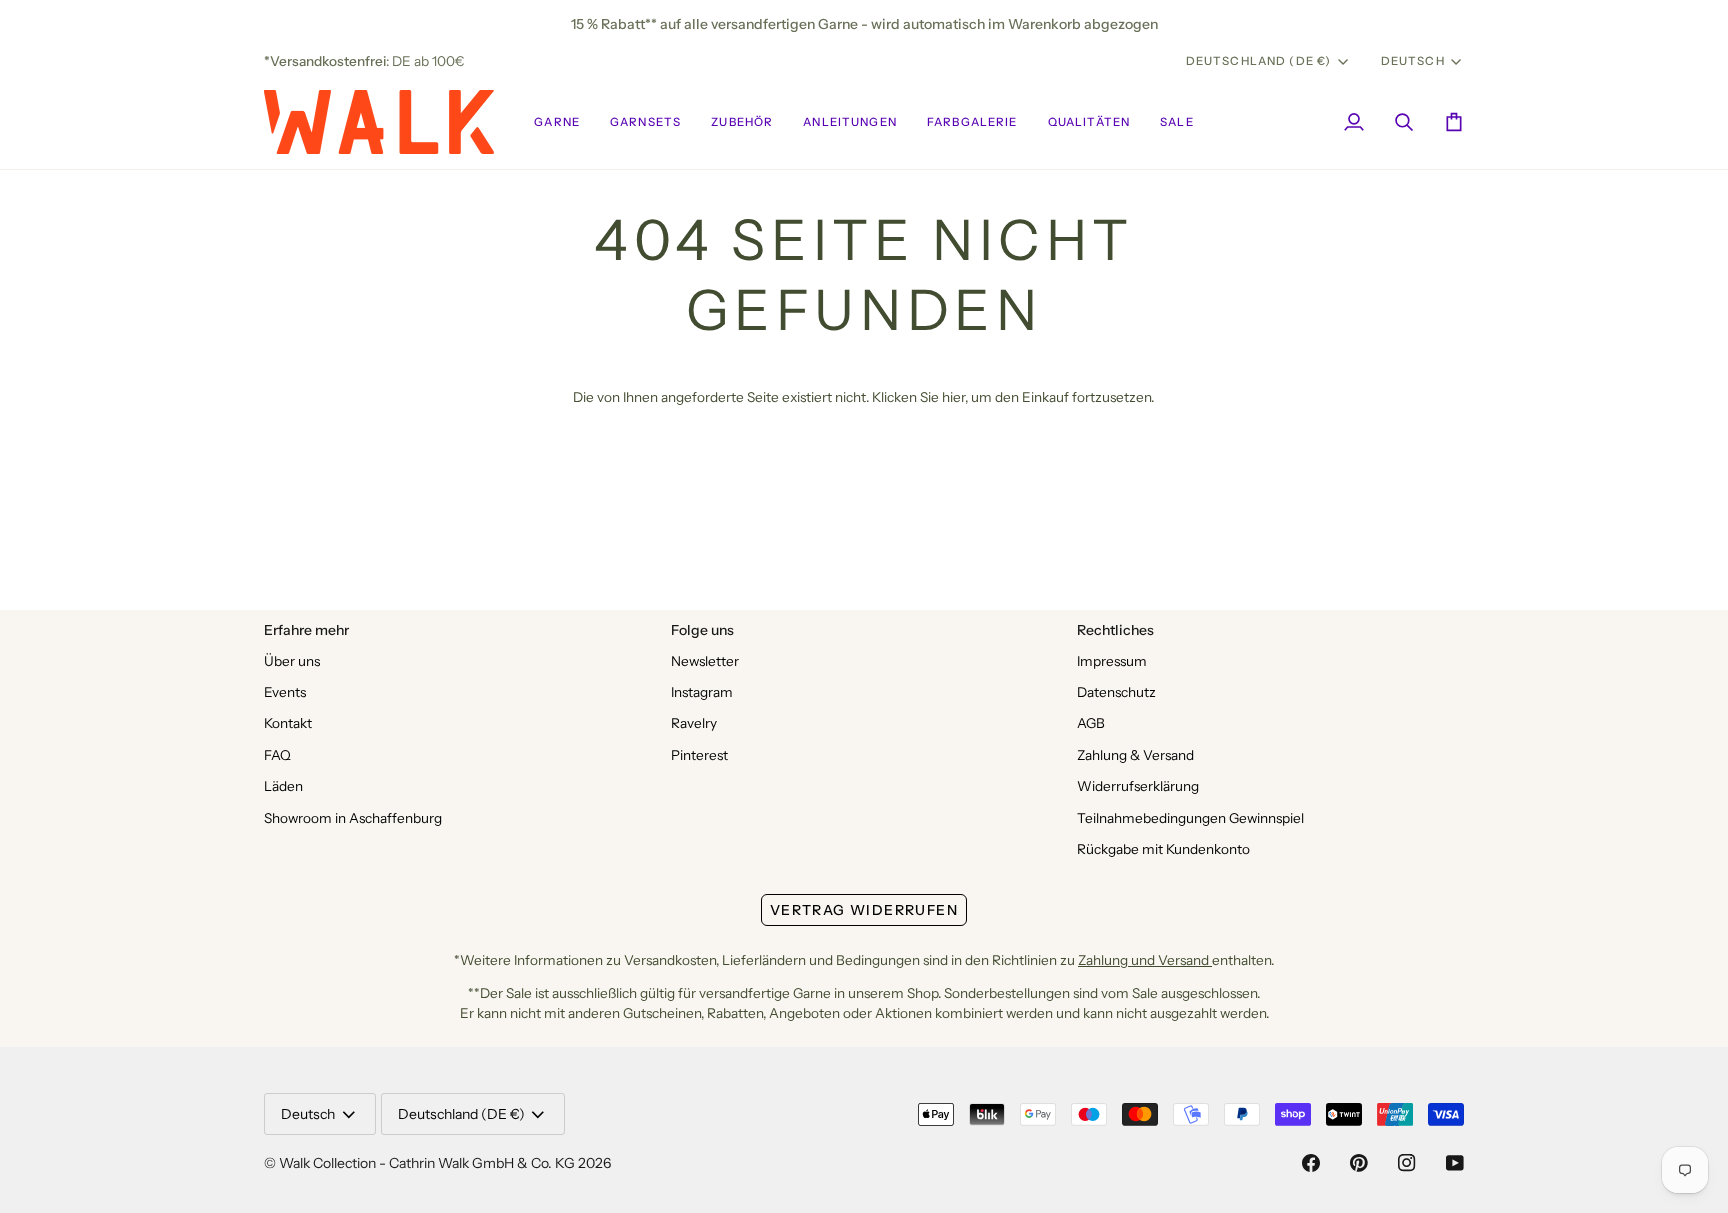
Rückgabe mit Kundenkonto (1163, 849)
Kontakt (288, 723)
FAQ (277, 755)
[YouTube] (1455, 1163)
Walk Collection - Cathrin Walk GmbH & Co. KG (427, 1163)
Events (285, 692)
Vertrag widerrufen (864, 910)
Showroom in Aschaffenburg (353, 818)
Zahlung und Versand (1145, 960)
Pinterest (699, 755)
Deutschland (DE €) (1259, 61)
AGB (1091, 723)
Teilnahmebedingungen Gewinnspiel (1190, 818)
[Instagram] (1407, 1163)
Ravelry (694, 723)
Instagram (702, 692)
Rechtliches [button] (1115, 630)
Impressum (1112, 661)
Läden (283, 786)
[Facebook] (1311, 1163)
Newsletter (705, 661)
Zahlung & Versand (1135, 755)
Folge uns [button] (702, 630)
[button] (557, 122)
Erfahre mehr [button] (306, 630)
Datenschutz (1116, 692)
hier (953, 397)
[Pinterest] (1359, 1163)
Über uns (292, 661)
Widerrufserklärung (1138, 786)
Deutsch (1413, 61)
